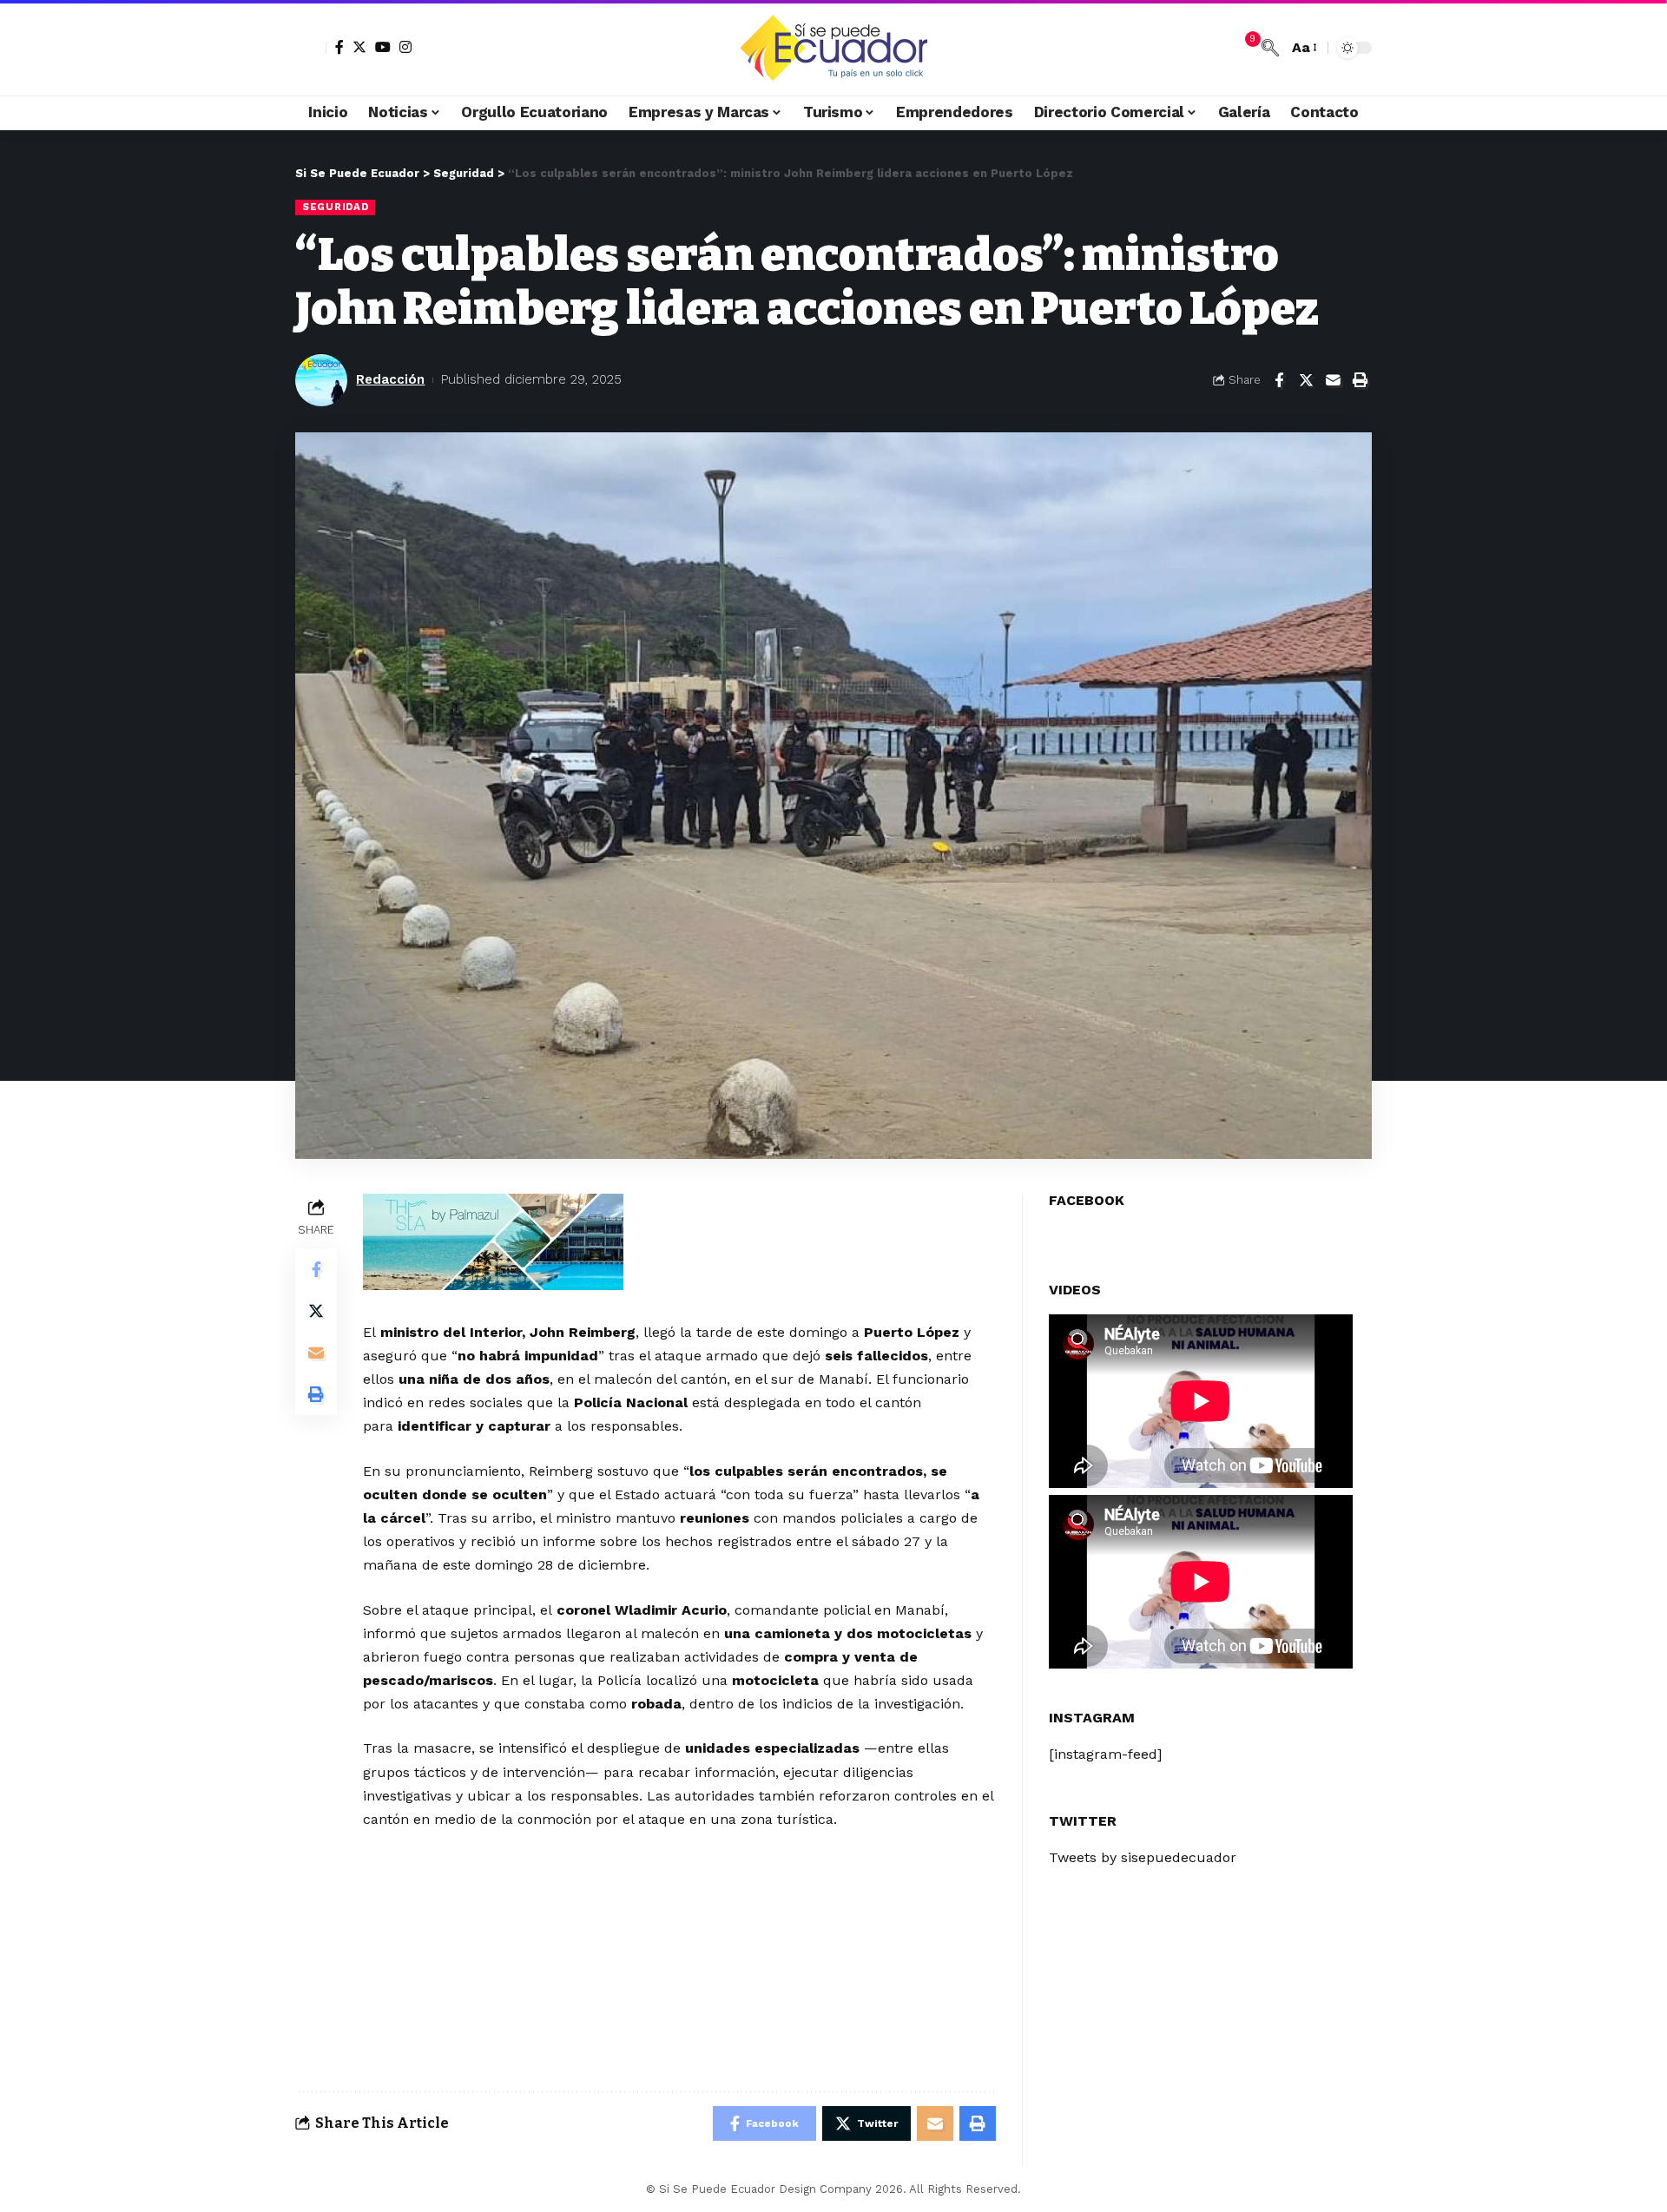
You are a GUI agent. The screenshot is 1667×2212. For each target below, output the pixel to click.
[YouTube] (383, 47)
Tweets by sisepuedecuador (1143, 1856)
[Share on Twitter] (1306, 380)
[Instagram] (405, 47)
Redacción (390, 379)
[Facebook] (339, 47)
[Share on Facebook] (1279, 380)
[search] (1270, 48)
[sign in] (311, 48)
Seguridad (335, 207)
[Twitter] (359, 47)
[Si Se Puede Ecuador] (833, 48)
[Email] (1333, 380)
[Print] (1360, 380)
